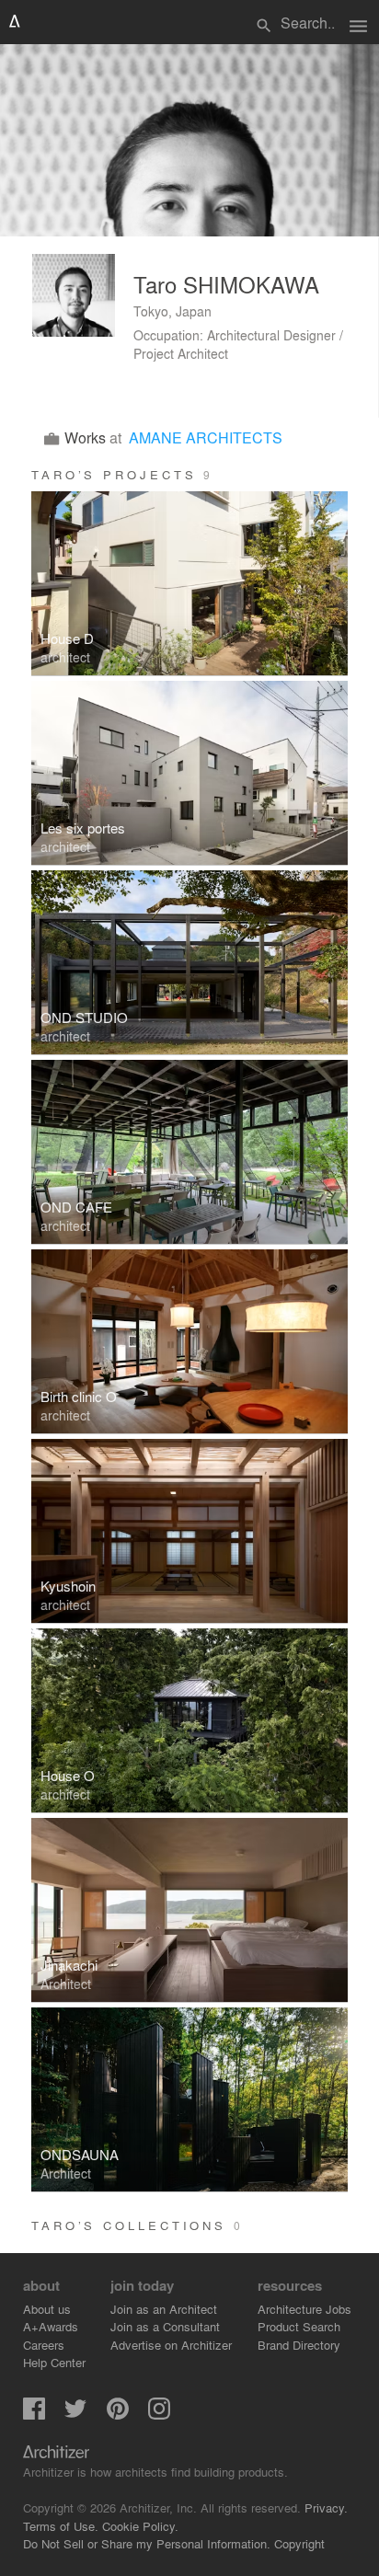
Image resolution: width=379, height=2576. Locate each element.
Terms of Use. (61, 2526)
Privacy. (326, 2507)
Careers (44, 2345)
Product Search (299, 2326)
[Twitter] (75, 2415)
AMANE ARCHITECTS (206, 437)
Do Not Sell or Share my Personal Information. (147, 2543)
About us (47, 2309)
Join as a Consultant (165, 2326)
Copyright (299, 2543)
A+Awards (51, 2326)
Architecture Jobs (304, 2309)
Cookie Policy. (140, 2526)
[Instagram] (159, 2415)
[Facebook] (34, 2415)
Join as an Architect (164, 2309)
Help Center (54, 2362)
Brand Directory (299, 2345)
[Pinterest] (118, 2415)
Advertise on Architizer (171, 2345)
